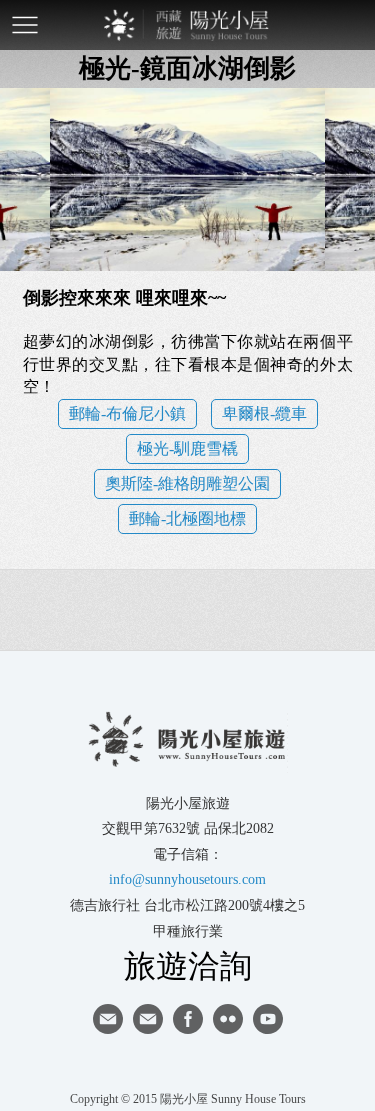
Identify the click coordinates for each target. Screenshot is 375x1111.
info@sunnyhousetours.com (187, 879)
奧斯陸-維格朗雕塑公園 (187, 483)
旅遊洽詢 (188, 965)
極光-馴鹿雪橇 (187, 448)
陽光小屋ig (148, 1019)
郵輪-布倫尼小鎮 (127, 413)
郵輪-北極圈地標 (187, 518)
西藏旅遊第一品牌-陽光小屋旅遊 (188, 25)
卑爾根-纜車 (264, 413)
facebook (188, 1019)
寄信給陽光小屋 (108, 1019)
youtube (268, 1019)
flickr (228, 1019)
